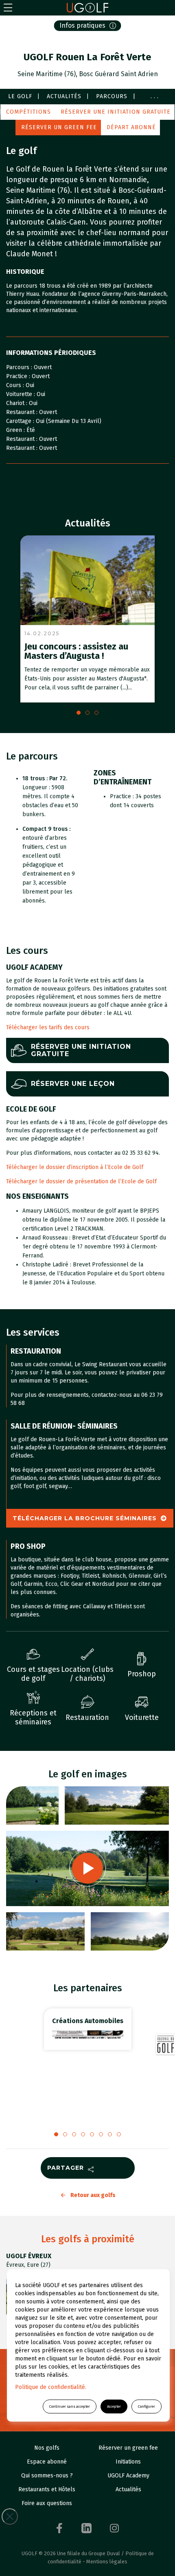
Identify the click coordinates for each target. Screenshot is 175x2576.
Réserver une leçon (73, 1084)
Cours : (16, 385)
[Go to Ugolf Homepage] (87, 8)
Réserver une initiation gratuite (116, 112)
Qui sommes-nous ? (47, 2476)
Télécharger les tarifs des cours (49, 1027)
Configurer (147, 2406)
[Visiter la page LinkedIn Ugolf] (86, 2528)
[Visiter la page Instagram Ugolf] (114, 2528)
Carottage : (21, 421)
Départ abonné (131, 127)
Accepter (114, 2406)
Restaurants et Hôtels (47, 2489)
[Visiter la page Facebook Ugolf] (59, 2528)
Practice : (19, 376)
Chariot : (17, 403)
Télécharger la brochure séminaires (85, 1518)
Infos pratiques (82, 25)
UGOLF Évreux (29, 2256)
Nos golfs (47, 2448)
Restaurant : (23, 412)
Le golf (20, 96)
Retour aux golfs (93, 2195)
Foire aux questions (47, 2503)
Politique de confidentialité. (51, 2387)
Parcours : (20, 367)
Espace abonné (47, 2462)
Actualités (64, 96)
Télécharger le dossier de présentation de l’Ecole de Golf (81, 1181)
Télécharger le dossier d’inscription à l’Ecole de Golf (75, 1167)
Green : (16, 430)
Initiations (128, 2462)
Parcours (112, 96)
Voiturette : (21, 394)
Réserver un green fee (59, 127)
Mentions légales (107, 2562)
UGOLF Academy (128, 2476)
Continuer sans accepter (70, 2406)
